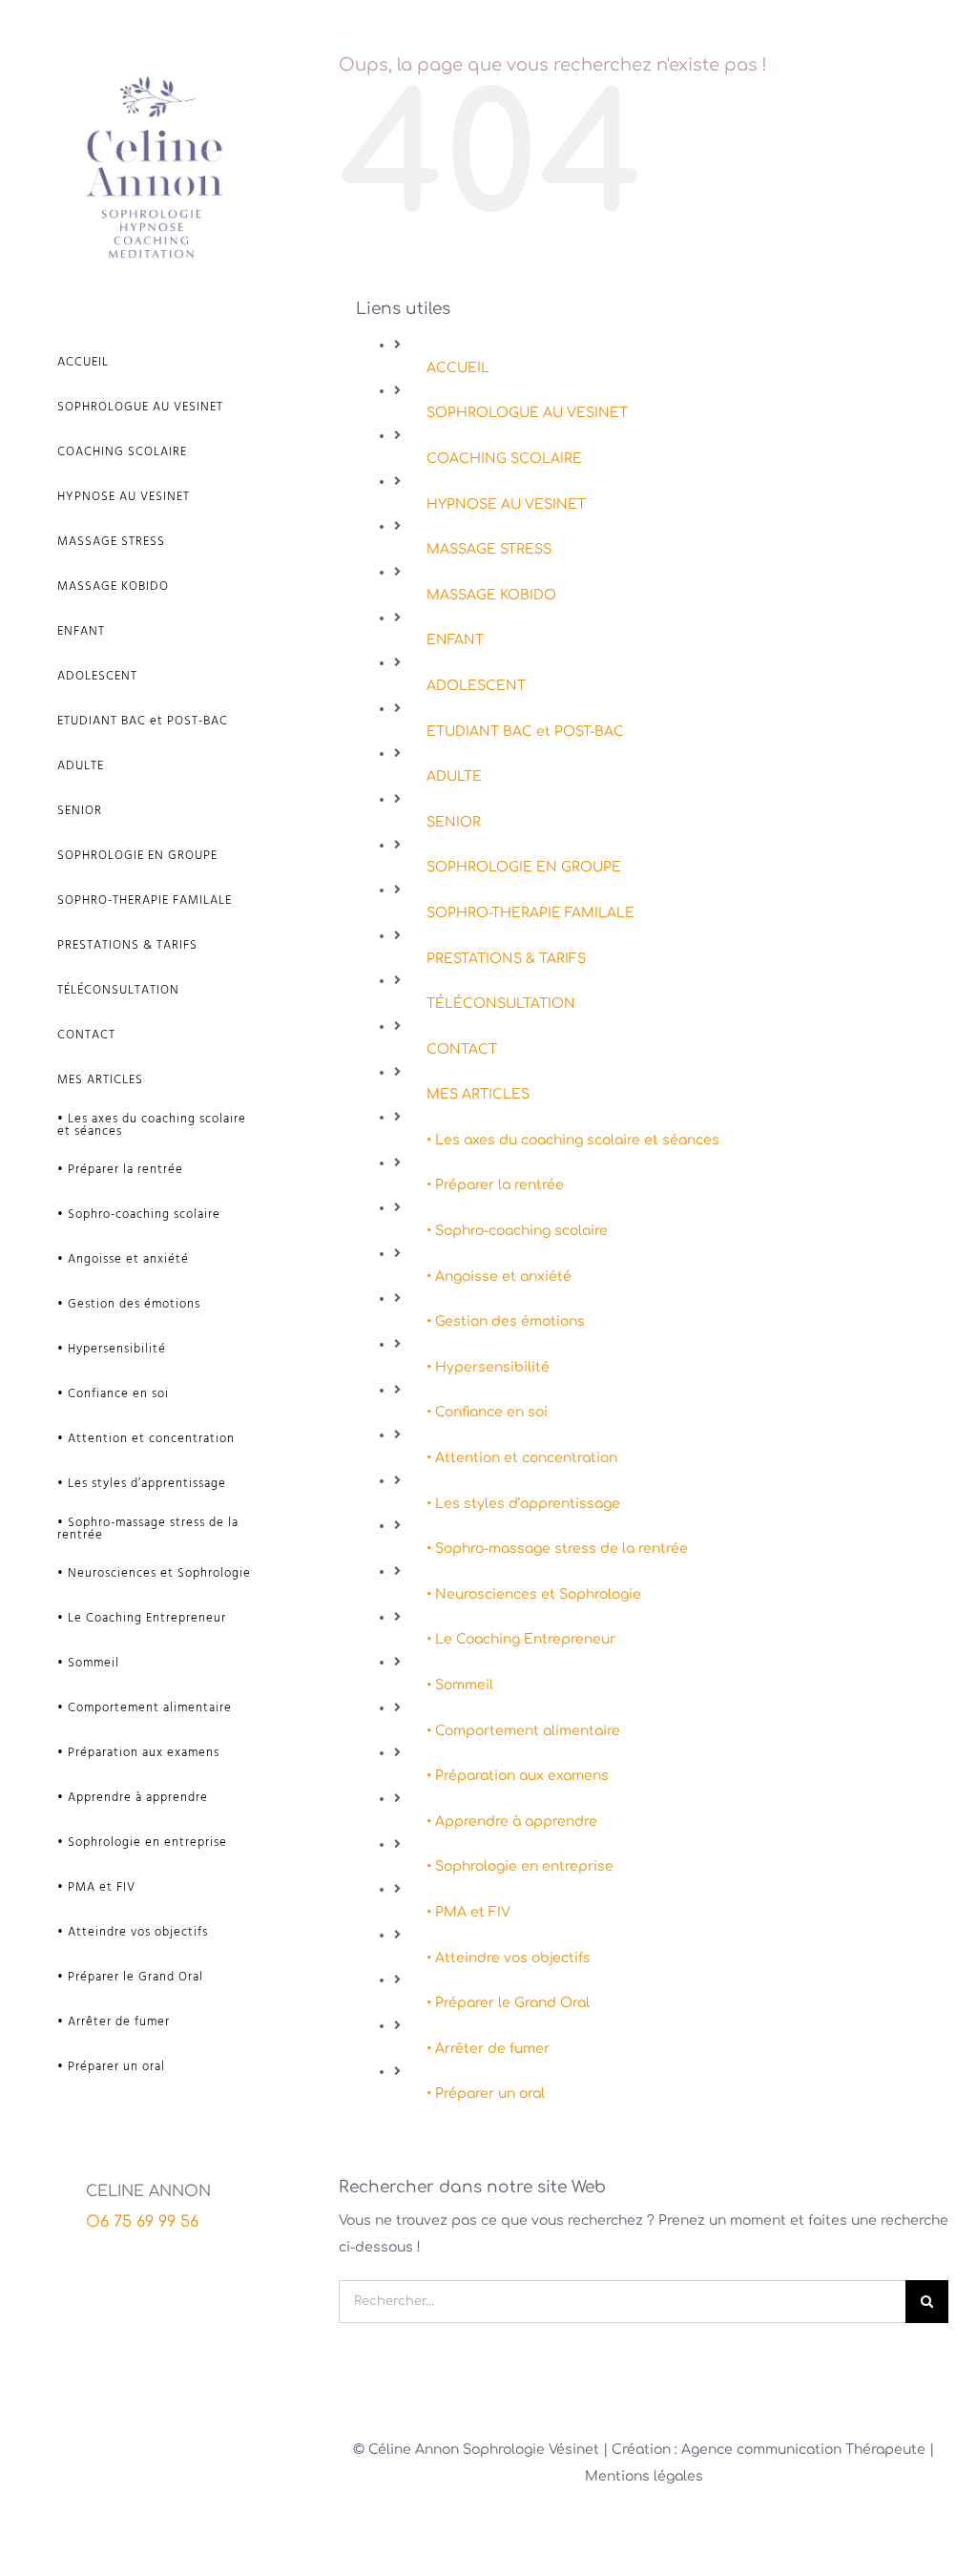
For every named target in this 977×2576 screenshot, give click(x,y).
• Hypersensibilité (488, 1367)
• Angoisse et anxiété (499, 1277)
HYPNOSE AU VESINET (506, 504)
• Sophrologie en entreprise (520, 1866)
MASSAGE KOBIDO (491, 595)
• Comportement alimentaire (523, 1731)
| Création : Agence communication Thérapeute (766, 2450)
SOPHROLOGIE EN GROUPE (524, 867)
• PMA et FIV (468, 1912)
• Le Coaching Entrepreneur (521, 1639)
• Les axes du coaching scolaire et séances (573, 1140)
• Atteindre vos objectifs (509, 1958)
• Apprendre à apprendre (512, 1822)
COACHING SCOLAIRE (504, 459)
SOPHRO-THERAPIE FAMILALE (530, 913)
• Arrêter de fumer (488, 2049)
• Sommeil (460, 1685)
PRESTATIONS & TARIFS (506, 959)
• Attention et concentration (522, 1458)
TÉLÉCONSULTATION (501, 1004)
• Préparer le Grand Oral (508, 2003)
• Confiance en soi (487, 1412)
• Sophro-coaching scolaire (517, 1231)
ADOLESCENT (476, 686)
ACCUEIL (458, 368)
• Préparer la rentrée (495, 1185)
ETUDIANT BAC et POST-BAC (525, 732)
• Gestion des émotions (506, 1321)
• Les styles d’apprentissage (523, 1504)
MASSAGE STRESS (489, 549)
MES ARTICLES (478, 1094)
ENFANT (455, 640)
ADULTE (454, 776)
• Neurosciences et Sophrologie (534, 1594)
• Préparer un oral (486, 2094)
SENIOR (454, 822)
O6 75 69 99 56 (142, 2222)
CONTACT (462, 1049)
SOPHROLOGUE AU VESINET (527, 413)
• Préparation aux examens (518, 1776)
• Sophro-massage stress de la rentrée (557, 1549)
